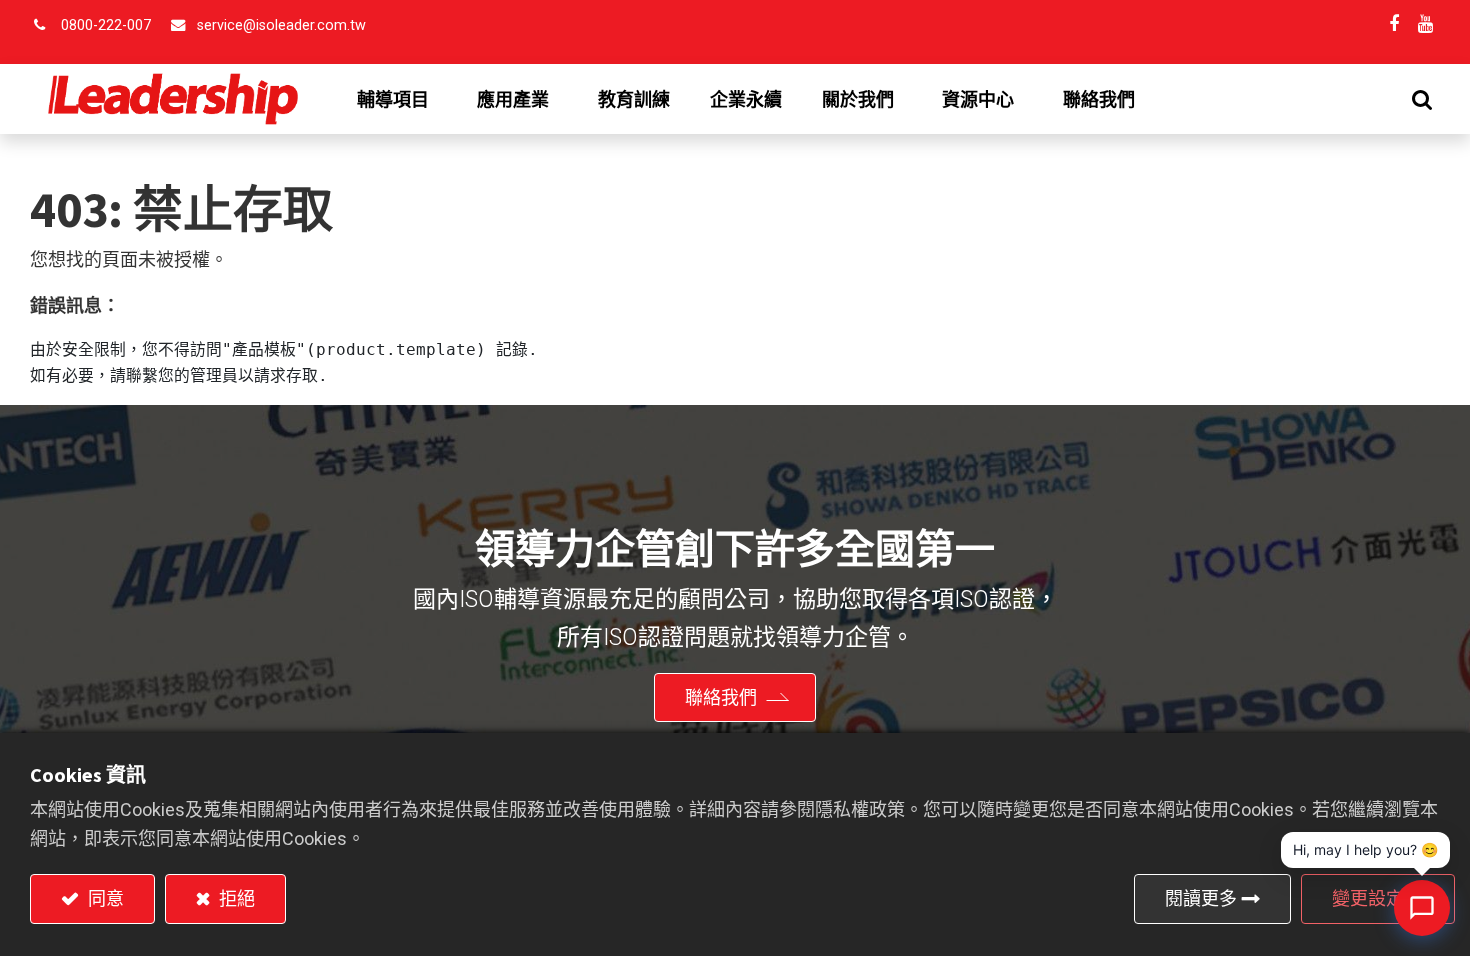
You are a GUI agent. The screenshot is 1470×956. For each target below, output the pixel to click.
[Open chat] (1422, 908)
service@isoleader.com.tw (281, 25)
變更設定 (1368, 898)
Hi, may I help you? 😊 (1365, 849)
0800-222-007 (106, 25)
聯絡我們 (721, 697)
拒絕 (235, 898)
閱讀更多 (1201, 898)
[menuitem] (634, 100)
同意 (104, 898)
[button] (1422, 99)
